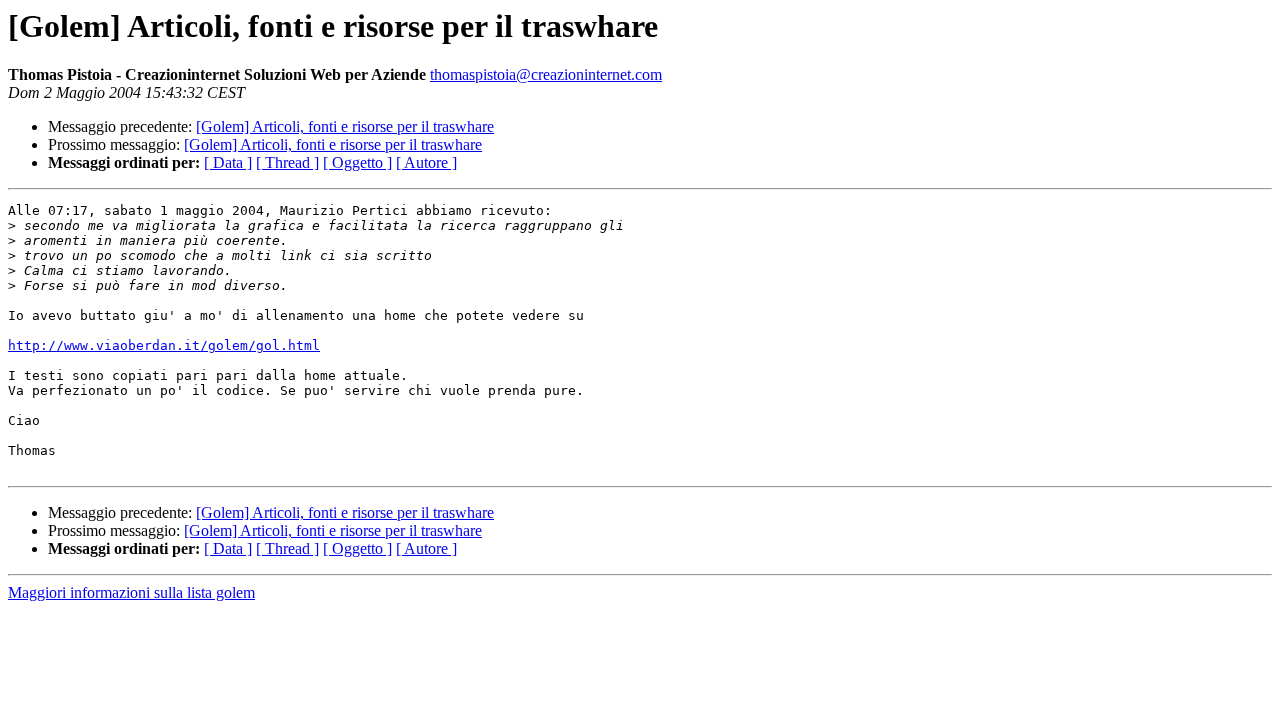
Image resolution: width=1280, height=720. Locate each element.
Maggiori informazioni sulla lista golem (131, 592)
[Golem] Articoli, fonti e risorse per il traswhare (345, 126)
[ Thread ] (287, 162)
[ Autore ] (426, 162)
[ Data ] (228, 162)
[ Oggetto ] (357, 162)
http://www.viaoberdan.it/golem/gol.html (164, 345)
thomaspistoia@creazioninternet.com (546, 74)
